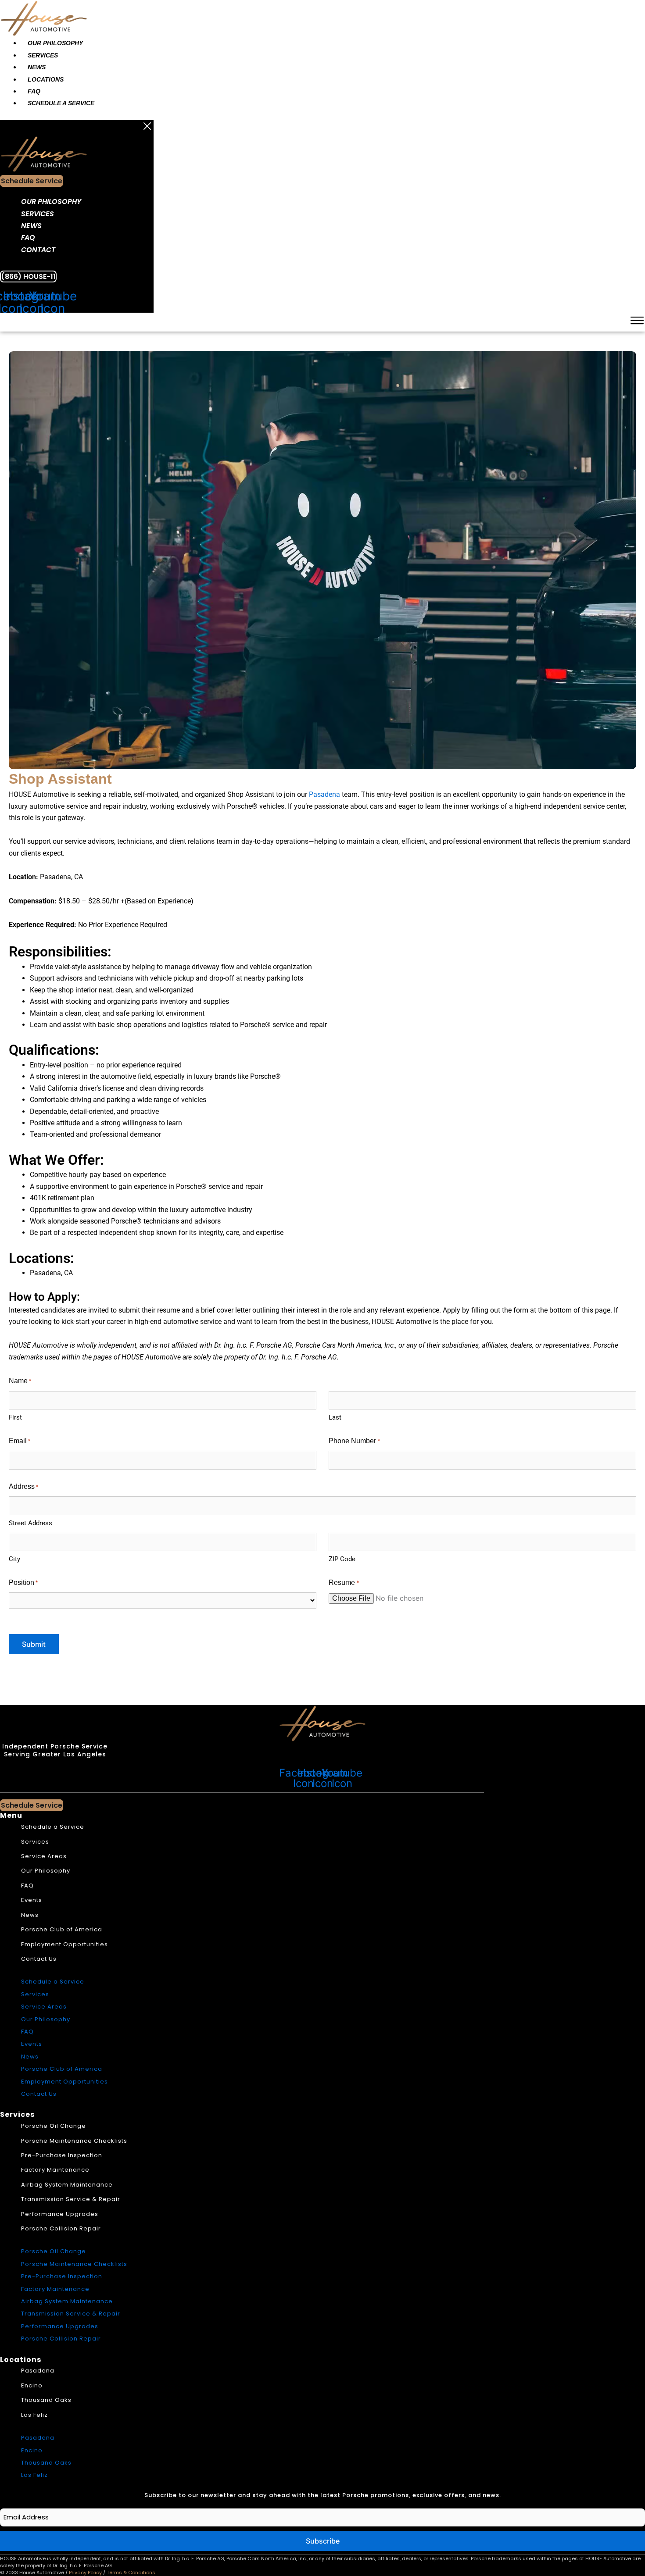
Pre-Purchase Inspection (62, 2155)
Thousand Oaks (46, 2400)
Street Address (30, 1523)
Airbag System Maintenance (67, 2185)
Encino (32, 2385)
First (15, 1417)
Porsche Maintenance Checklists (74, 2141)
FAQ (34, 91)
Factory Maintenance (55, 2170)
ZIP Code (342, 1559)
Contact (38, 250)
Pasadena (324, 794)
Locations (46, 79)
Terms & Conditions (131, 2572)
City (14, 1559)
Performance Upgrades (60, 2214)
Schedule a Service (61, 103)
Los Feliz (34, 2415)
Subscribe (323, 2541)
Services (43, 55)
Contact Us (39, 1959)
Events (32, 1900)
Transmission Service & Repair (71, 2199)
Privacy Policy (85, 2572)
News (37, 67)
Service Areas (44, 1856)
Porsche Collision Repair (61, 2228)
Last (335, 1417)
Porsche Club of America (62, 1929)
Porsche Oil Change (54, 2126)
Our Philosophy (55, 43)
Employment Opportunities (64, 1944)
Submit (34, 1644)
